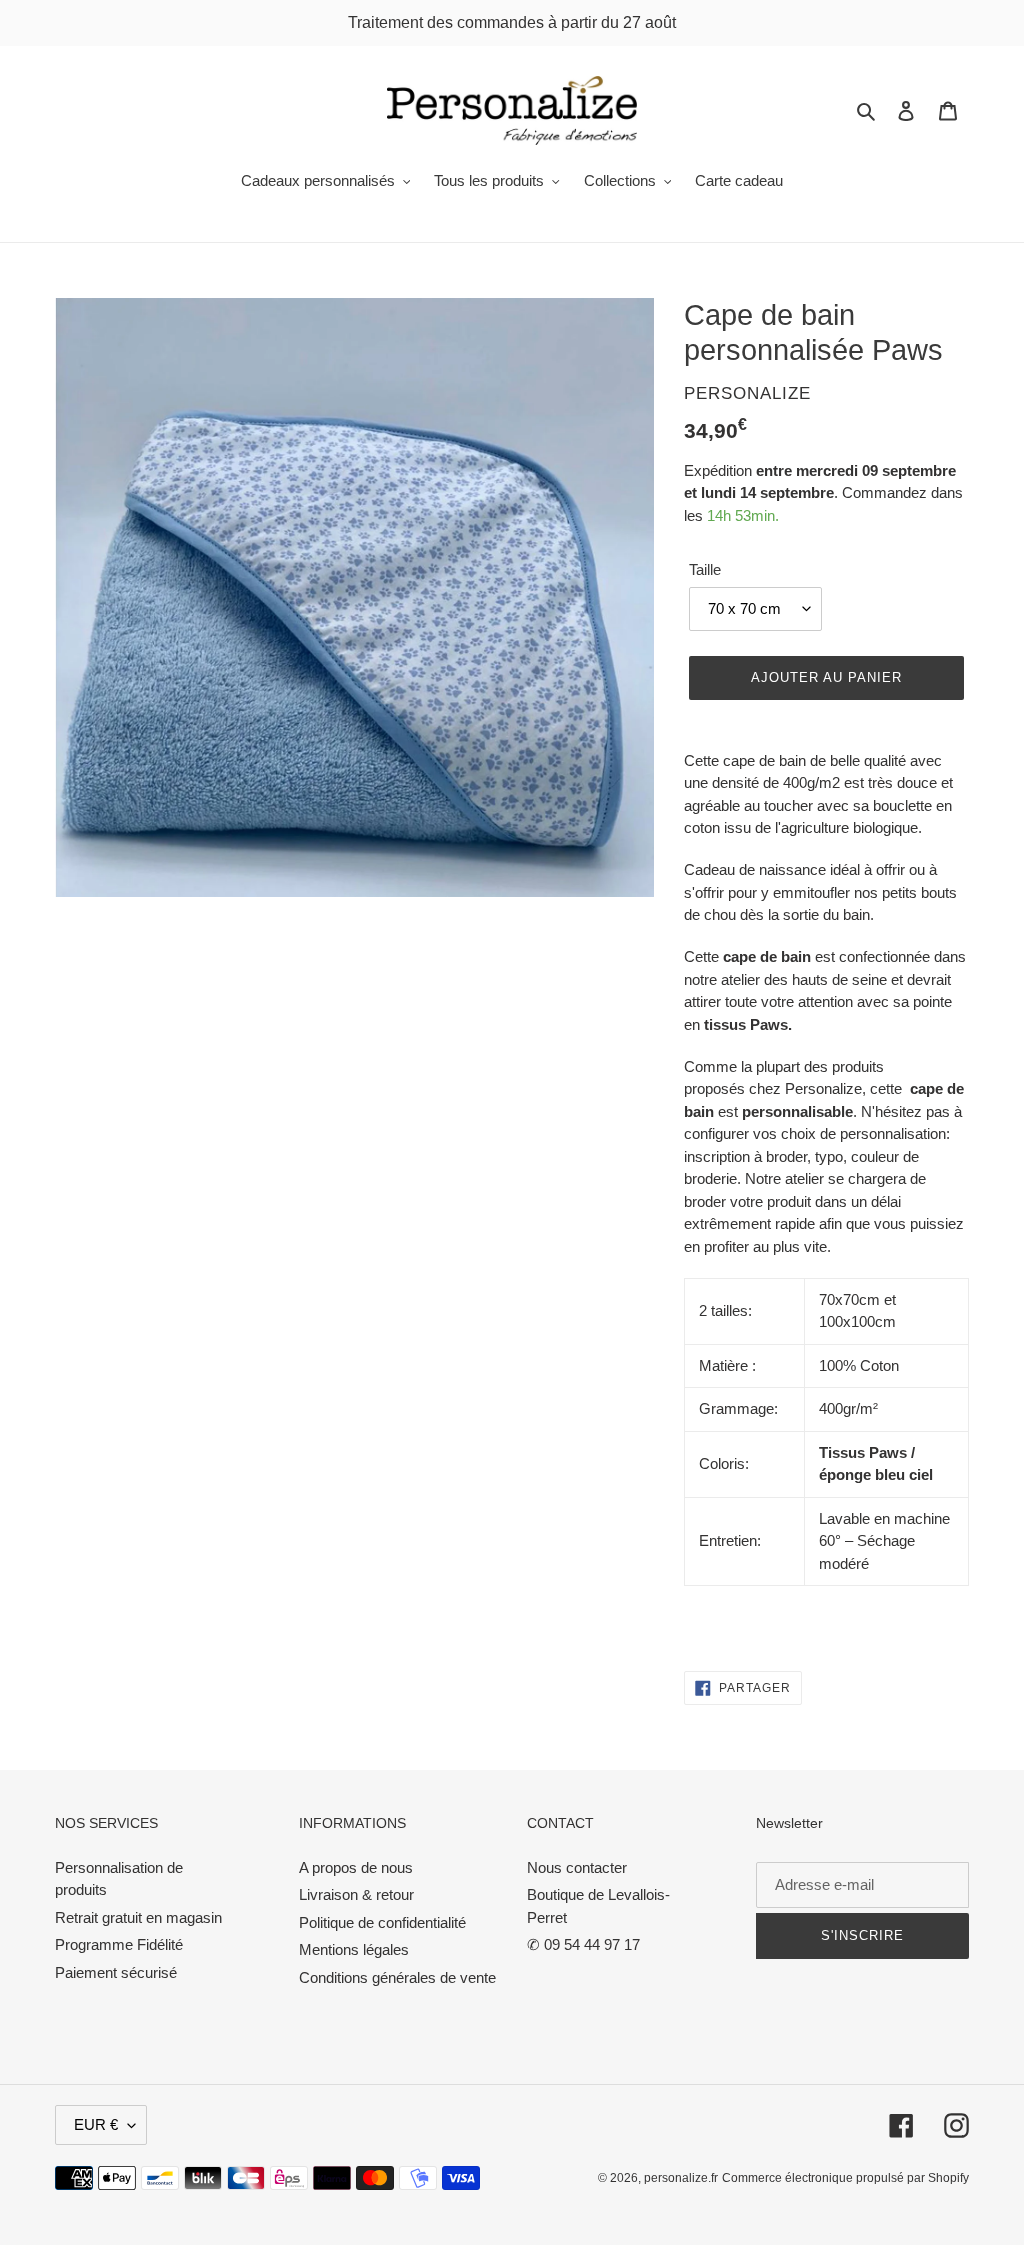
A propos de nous (356, 1867)
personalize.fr (681, 2178)
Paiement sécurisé (116, 1972)
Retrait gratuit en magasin (138, 1917)
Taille (705, 569)
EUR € (96, 2124)
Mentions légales (354, 1949)
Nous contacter (577, 1867)
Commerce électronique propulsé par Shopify (845, 2178)
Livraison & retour (356, 1894)
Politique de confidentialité (382, 1922)
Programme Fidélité (119, 1944)
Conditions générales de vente (397, 1977)
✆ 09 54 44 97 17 (583, 1944)
